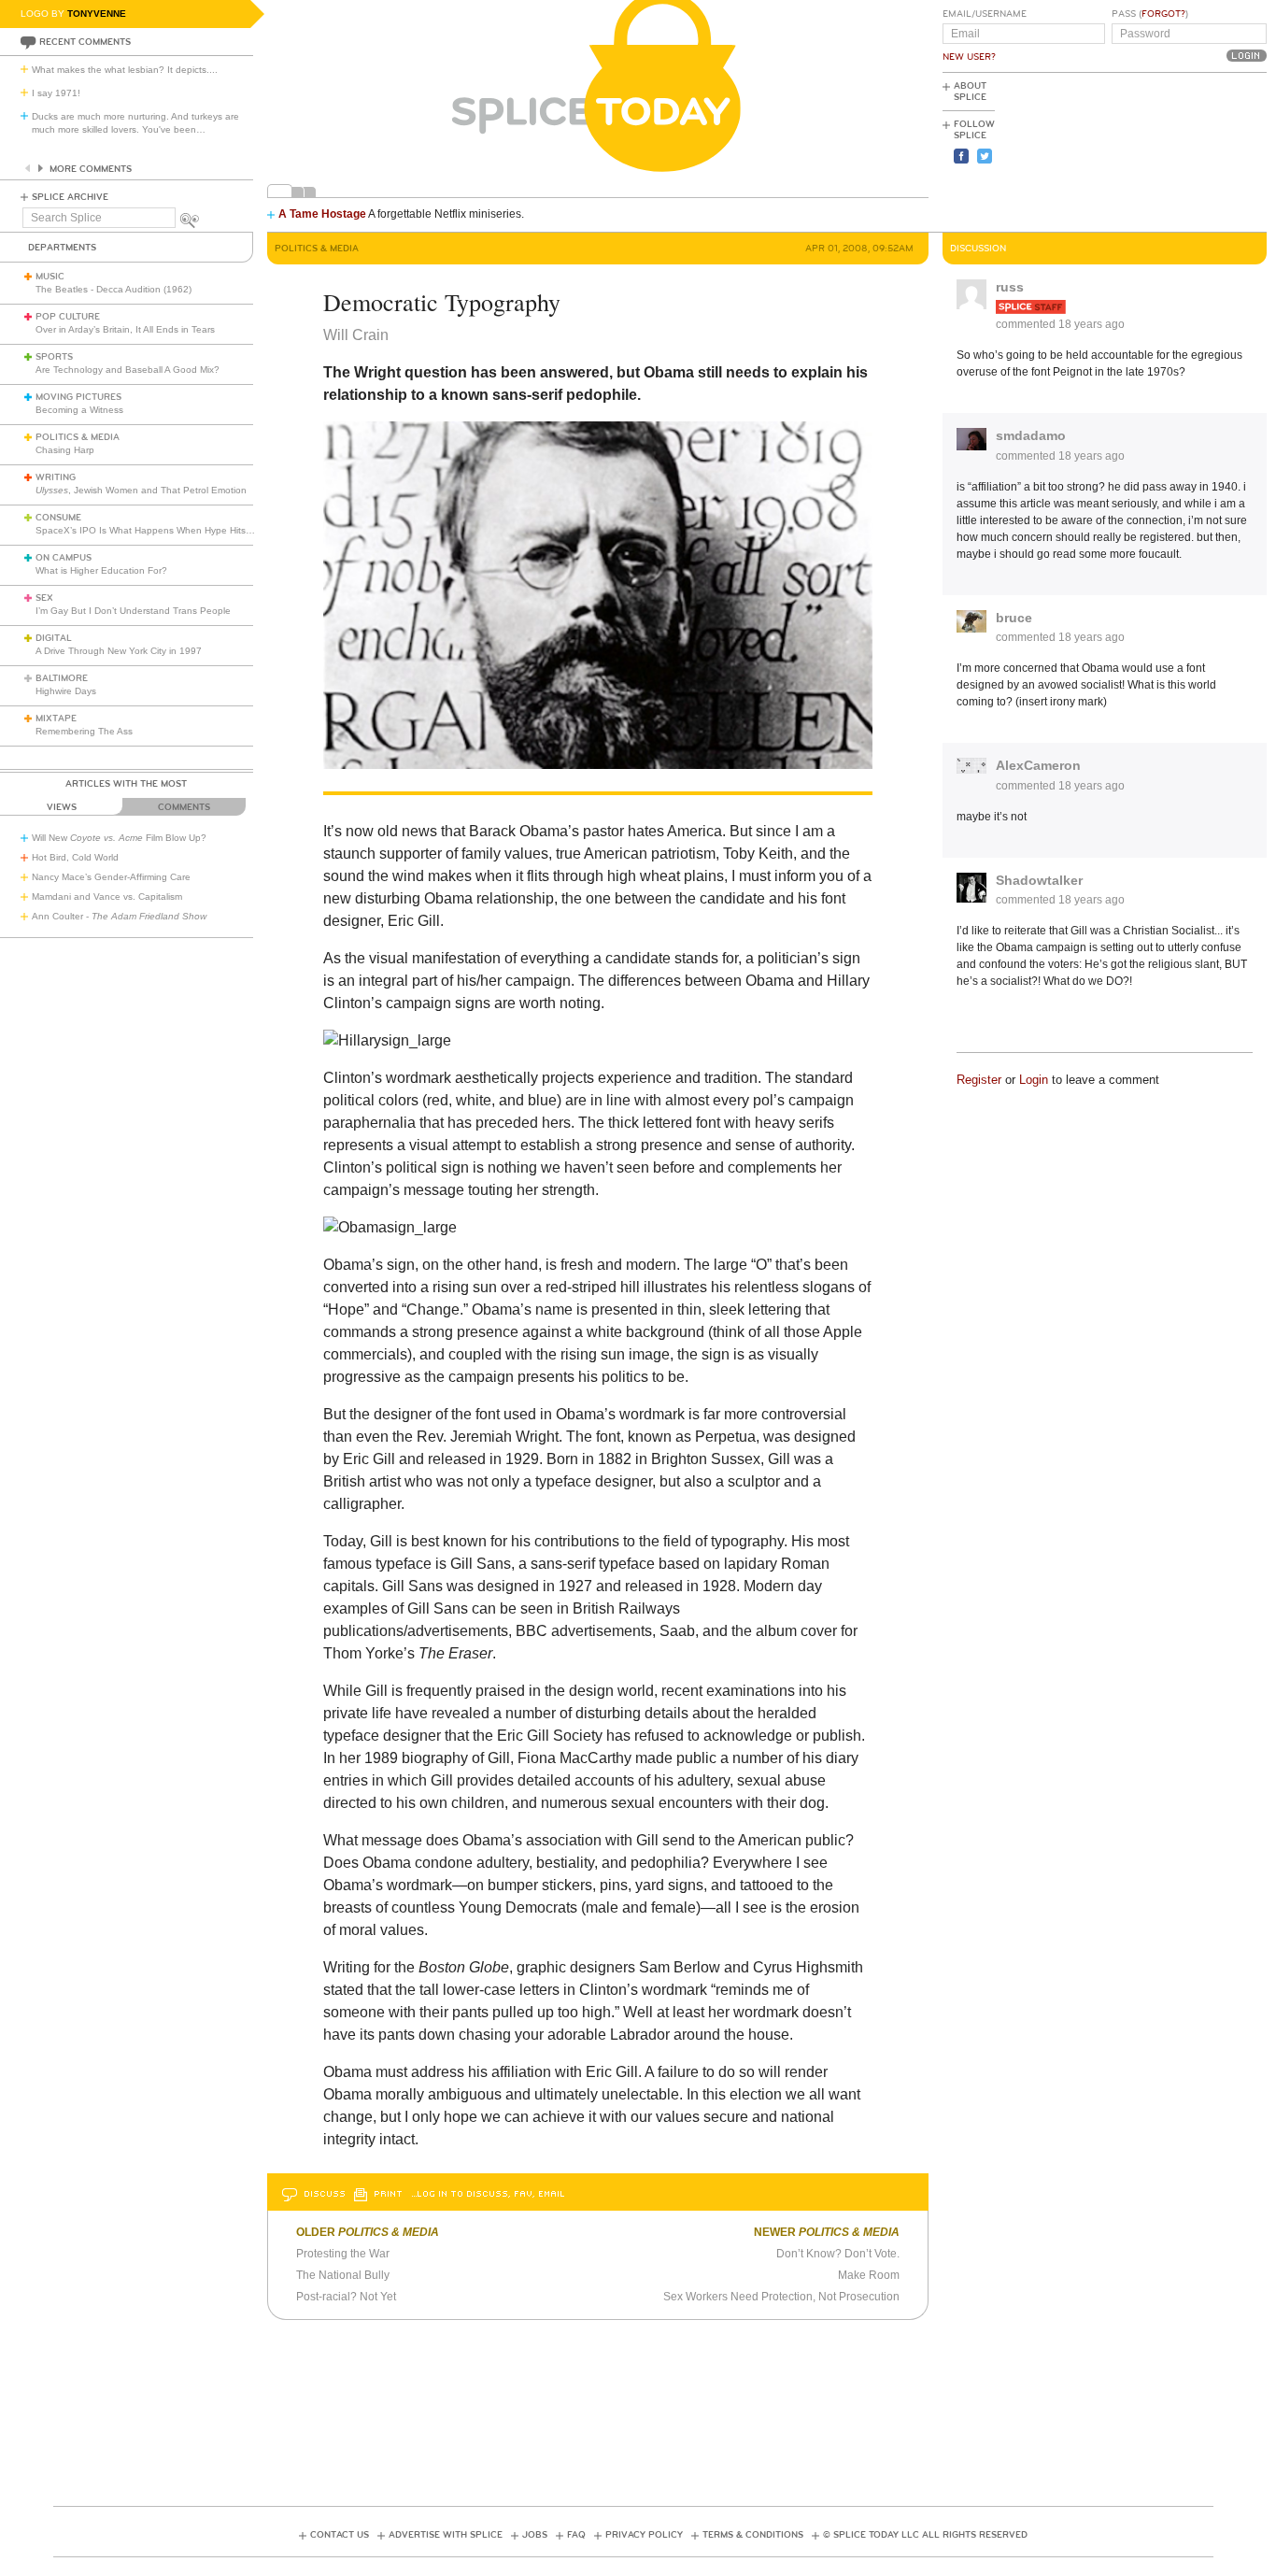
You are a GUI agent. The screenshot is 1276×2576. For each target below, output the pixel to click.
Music (50, 277)
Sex (44, 598)
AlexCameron (1038, 765)
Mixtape (56, 719)
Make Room (869, 2275)
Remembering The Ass (84, 731)
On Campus (64, 558)
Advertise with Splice (446, 2535)
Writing (56, 477)
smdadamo (1031, 435)
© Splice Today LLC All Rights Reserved (925, 2535)
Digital (54, 638)
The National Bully (343, 2275)
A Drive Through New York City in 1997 (119, 651)
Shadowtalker (1039, 880)
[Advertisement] (1183, 150)
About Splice (970, 92)
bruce (1014, 618)
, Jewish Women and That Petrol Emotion (141, 490)
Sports (54, 357)
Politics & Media (78, 437)
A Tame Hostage (322, 214)
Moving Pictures (78, 397)
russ (1010, 287)
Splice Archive (70, 197)
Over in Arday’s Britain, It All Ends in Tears (125, 329)
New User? (969, 57)
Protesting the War (343, 2254)
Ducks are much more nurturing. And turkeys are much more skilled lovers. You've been (135, 123)
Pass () (1150, 14)
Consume (58, 518)
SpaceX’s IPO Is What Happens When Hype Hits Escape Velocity (176, 530)
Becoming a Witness (79, 410)
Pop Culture (68, 317)
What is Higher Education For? (101, 570)
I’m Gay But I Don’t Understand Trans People (133, 611)
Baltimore (62, 678)
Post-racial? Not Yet (346, 2297)
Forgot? (1163, 14)
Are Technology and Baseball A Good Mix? (128, 370)
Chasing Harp (65, 450)
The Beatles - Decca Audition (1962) (113, 289)
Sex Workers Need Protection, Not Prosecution (781, 2297)
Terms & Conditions (753, 2535)
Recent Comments (85, 42)
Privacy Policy (644, 2535)
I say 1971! (56, 93)
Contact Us (340, 2535)
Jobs (535, 2535)
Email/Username (985, 14)
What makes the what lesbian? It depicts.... (125, 70)
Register (979, 1080)
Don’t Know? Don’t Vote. (838, 2254)
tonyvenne (97, 14)
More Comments (91, 169)
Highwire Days (66, 691)
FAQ (576, 2535)
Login (1034, 1080)
